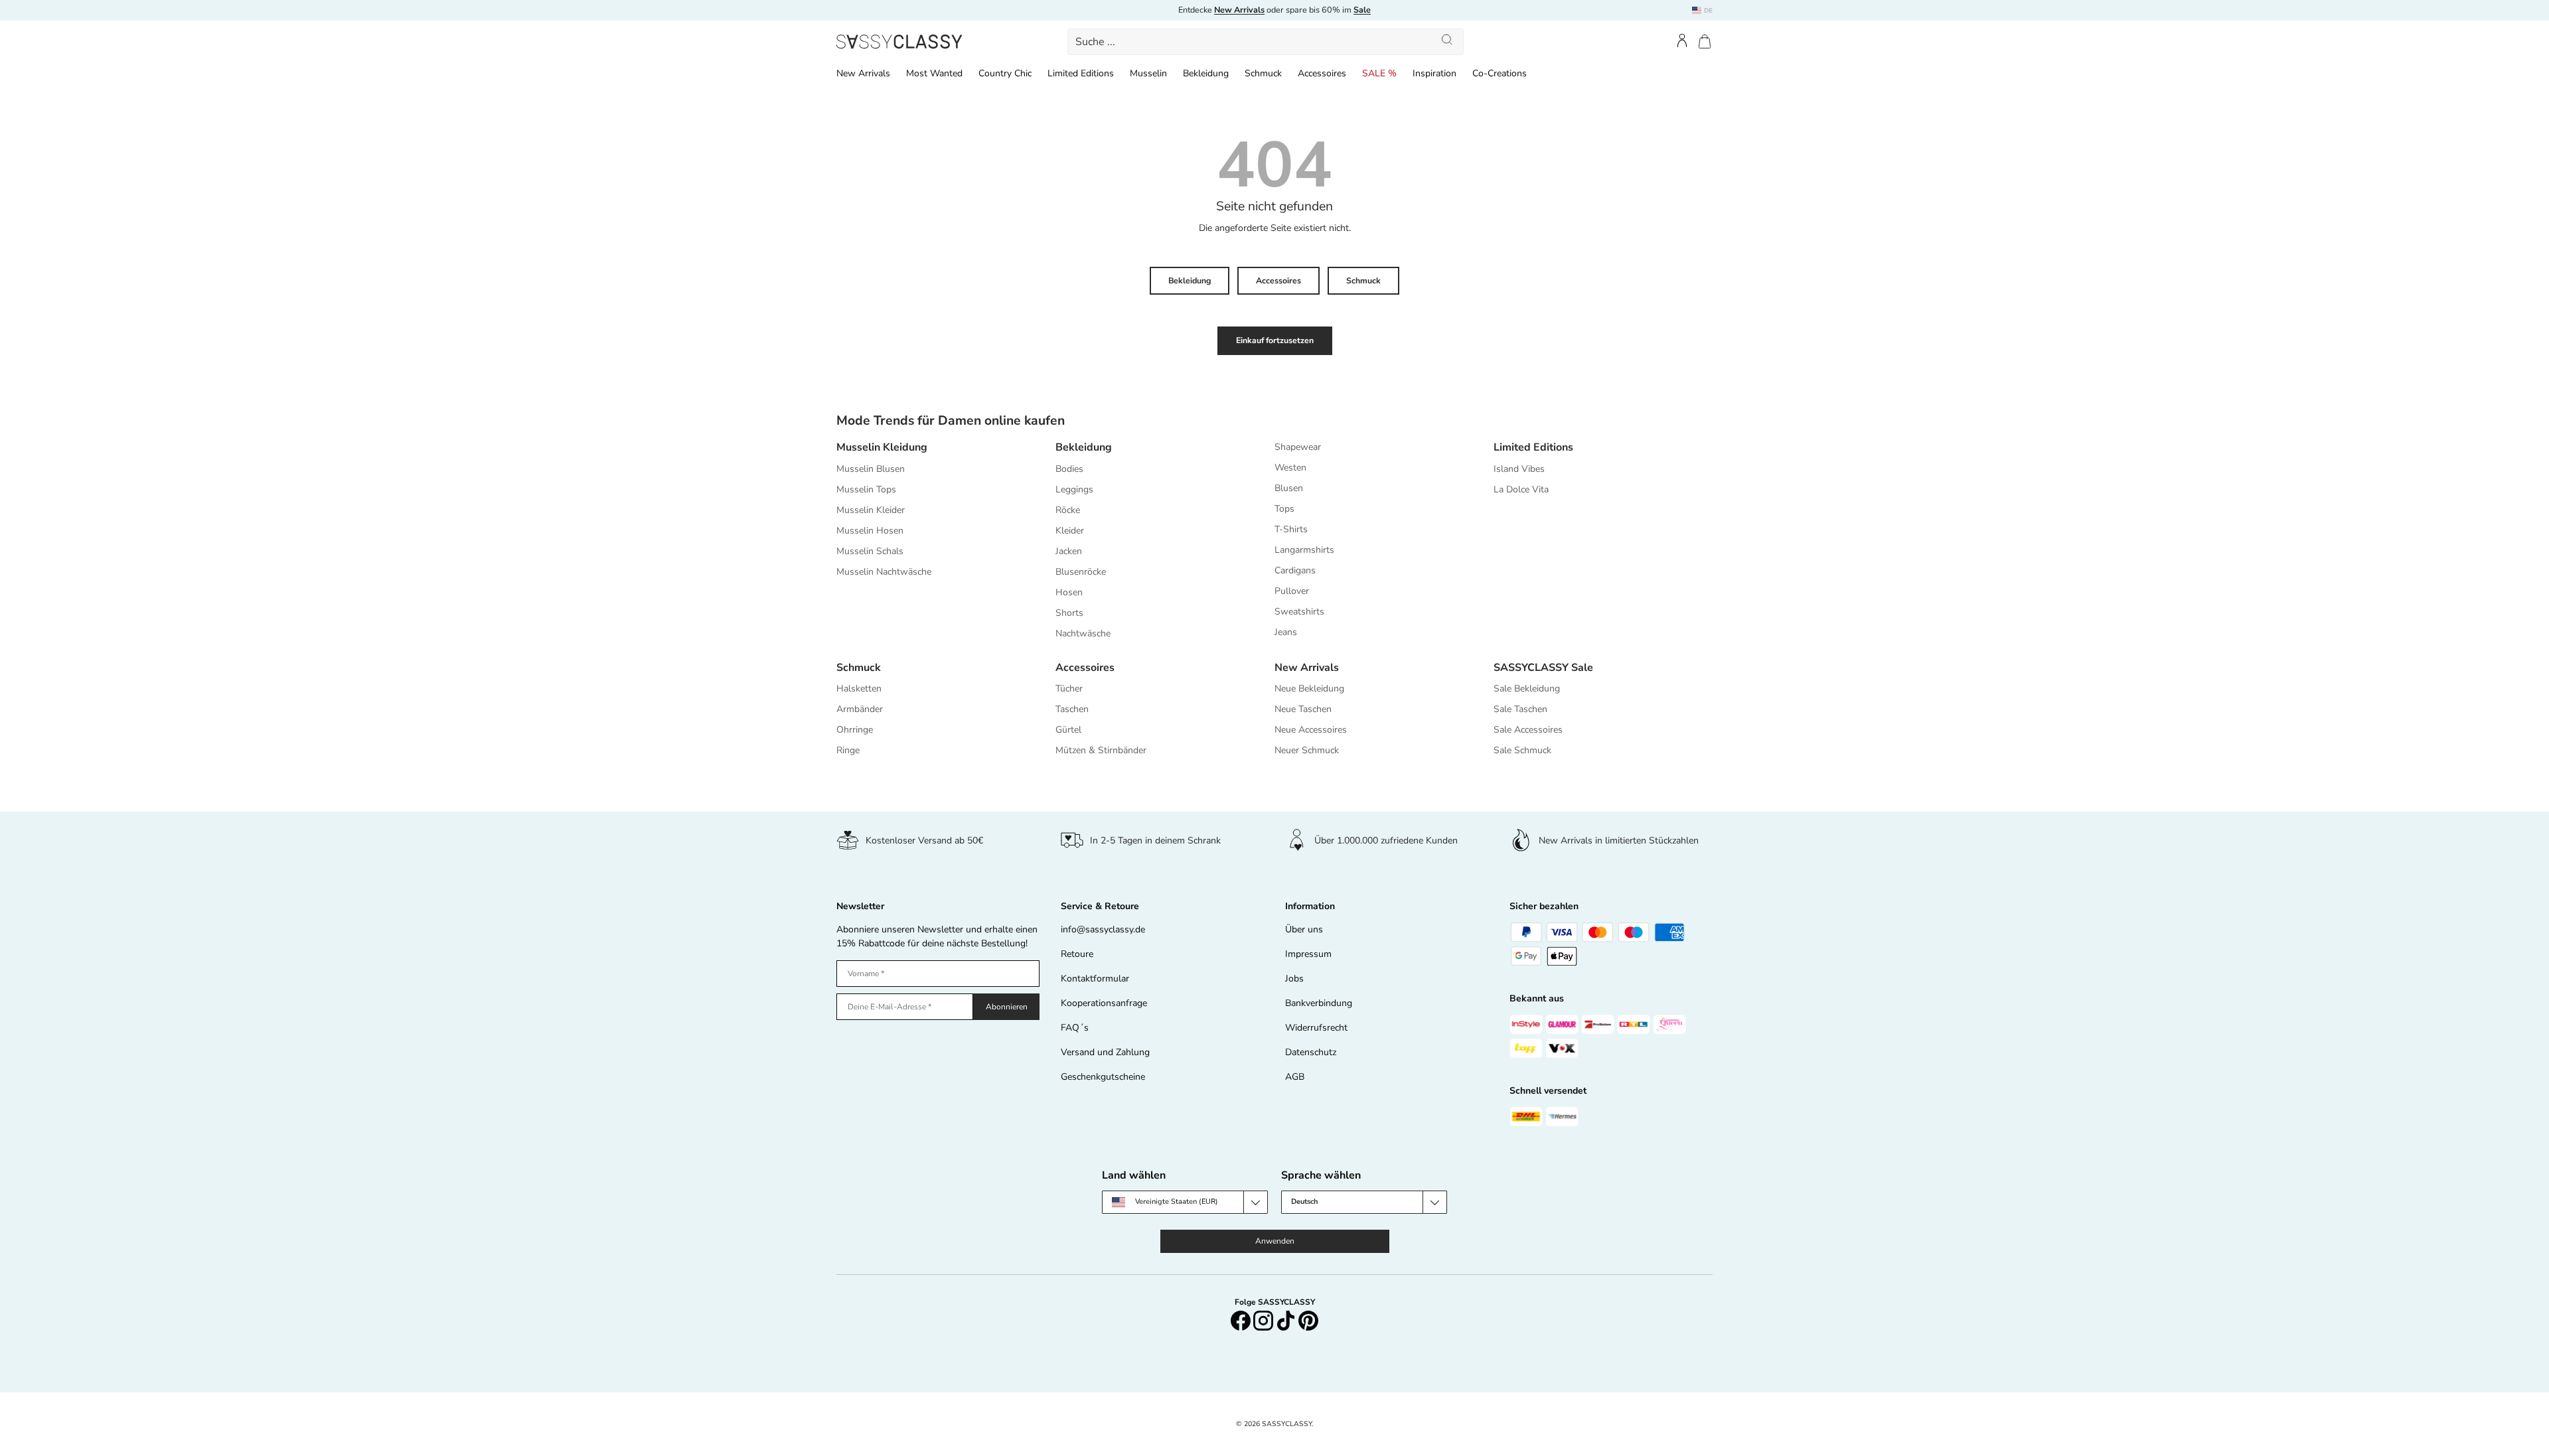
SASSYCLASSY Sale (1543, 668)
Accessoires (1322, 73)
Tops (1284, 509)
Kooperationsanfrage (1104, 1003)
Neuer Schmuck (1307, 750)
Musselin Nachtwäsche (884, 572)
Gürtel (1068, 730)
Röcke (1068, 510)
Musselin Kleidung (882, 447)
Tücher (1069, 689)
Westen (1290, 468)
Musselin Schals (870, 551)
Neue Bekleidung (1309, 689)
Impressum (1308, 954)
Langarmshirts (1304, 550)
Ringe (848, 750)
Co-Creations (1500, 73)
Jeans (1286, 632)
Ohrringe (855, 730)
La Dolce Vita (1521, 489)
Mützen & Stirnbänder (1101, 750)
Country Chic (1005, 73)
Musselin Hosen (870, 531)
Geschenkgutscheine (1103, 1077)
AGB (1295, 1077)
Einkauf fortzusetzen (1275, 340)
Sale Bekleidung (1527, 689)
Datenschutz (1311, 1052)
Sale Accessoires (1528, 730)
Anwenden (1275, 1241)
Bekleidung (1206, 73)
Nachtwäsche (1083, 633)
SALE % (1379, 73)
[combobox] (1266, 42)
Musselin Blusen (871, 469)
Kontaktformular (1095, 979)
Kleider (1070, 531)
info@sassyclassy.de (1103, 929)
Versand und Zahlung (1105, 1052)
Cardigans (1295, 570)
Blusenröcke (1081, 572)
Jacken (1069, 551)
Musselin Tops (866, 489)
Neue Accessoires (1311, 730)
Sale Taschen (1520, 709)
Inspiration (1434, 73)
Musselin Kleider (871, 510)
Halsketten (859, 689)
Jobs (1294, 979)
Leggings (1074, 489)
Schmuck (1263, 73)
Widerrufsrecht (1316, 1028)
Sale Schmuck (1522, 750)
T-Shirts (1291, 529)
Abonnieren (1007, 1007)
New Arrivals (863, 73)
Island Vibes (1519, 469)
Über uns (1304, 929)
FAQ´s (1075, 1028)
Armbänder (860, 709)
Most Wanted (934, 73)
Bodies (1069, 469)
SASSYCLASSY (1287, 1424)
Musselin (1148, 73)
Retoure (1077, 954)
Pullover (1292, 591)
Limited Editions (1081, 73)
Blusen (1289, 488)
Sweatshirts (1299, 612)
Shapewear (1298, 447)
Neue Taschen (1303, 709)
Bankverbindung (1319, 1003)
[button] (1705, 41)
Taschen (1072, 709)
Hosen (1069, 592)
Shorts (1069, 613)
